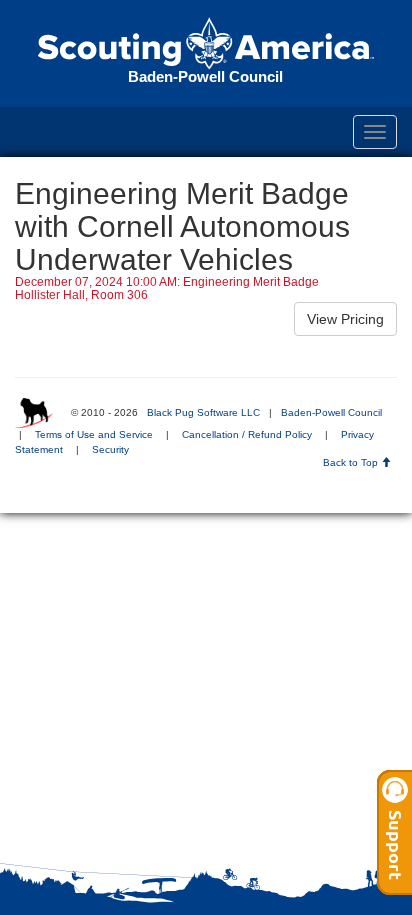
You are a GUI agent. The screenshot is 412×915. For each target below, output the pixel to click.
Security (110, 449)
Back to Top (352, 462)
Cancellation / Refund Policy (247, 434)
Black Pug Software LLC (203, 412)
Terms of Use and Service (94, 434)
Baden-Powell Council (331, 412)
